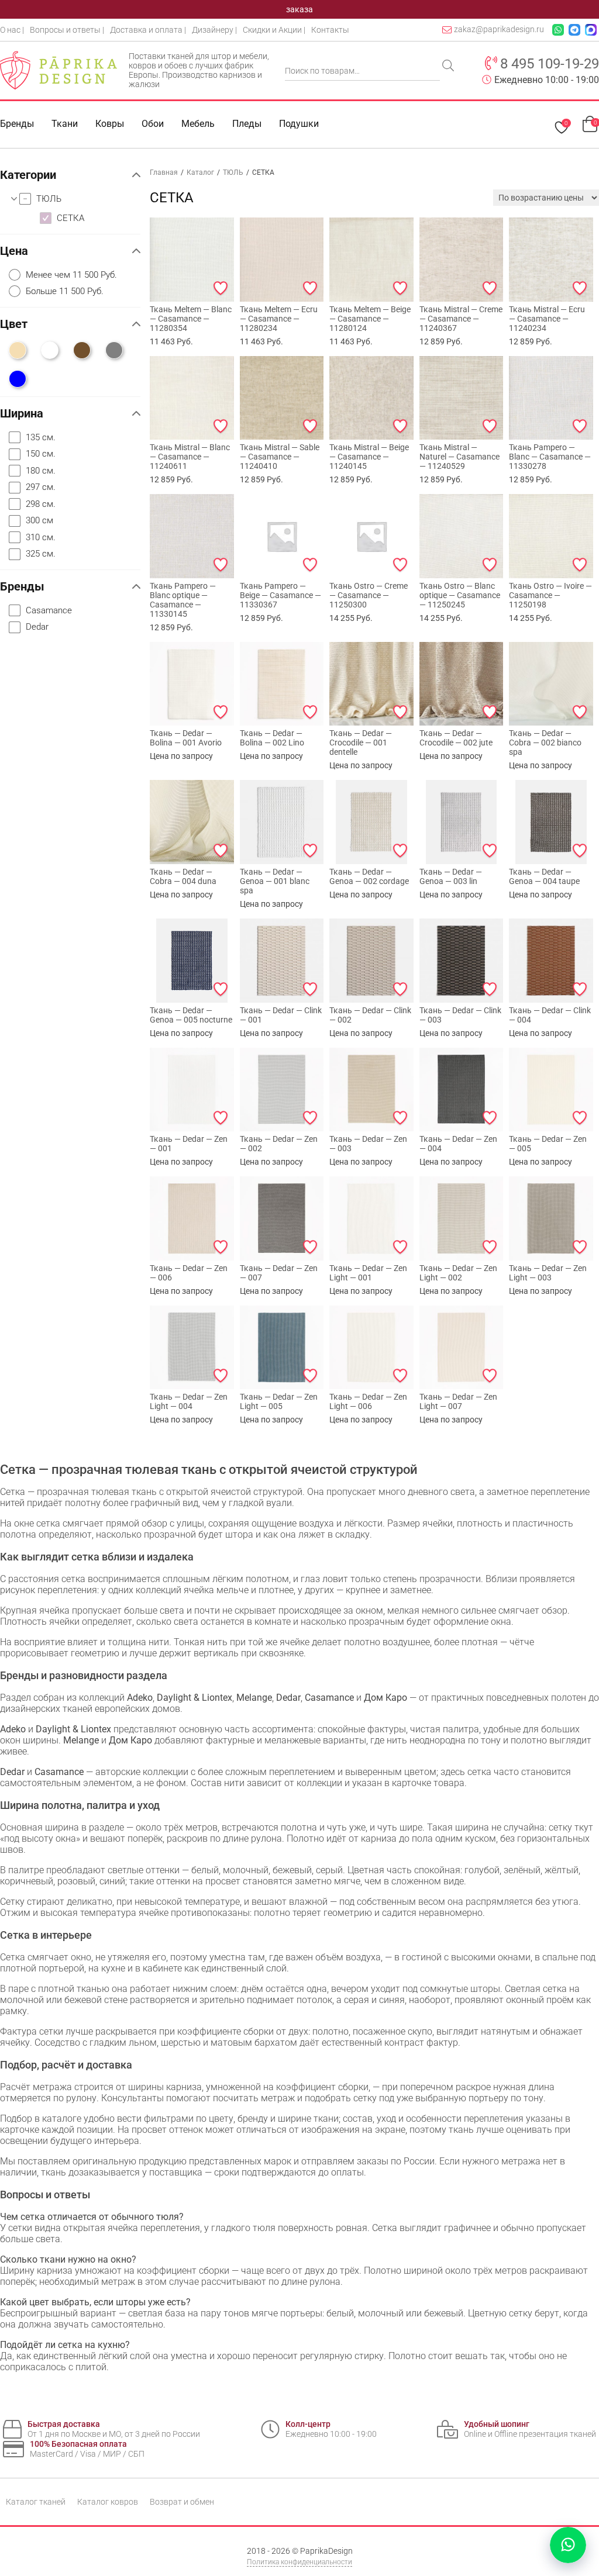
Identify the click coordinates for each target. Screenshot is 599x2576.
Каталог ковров (108, 2502)
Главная (164, 172)
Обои (153, 124)
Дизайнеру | (214, 30)
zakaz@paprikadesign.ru (499, 29)
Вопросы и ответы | (67, 30)
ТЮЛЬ (233, 172)
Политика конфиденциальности (299, 2562)
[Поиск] (449, 67)
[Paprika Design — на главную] (58, 70)
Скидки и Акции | (274, 30)
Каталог (200, 172)
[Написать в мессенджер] (568, 2545)
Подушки (299, 124)
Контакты (330, 30)
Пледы (247, 124)
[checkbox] (80, 199)
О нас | (12, 30)
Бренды (17, 124)
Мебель (198, 124)
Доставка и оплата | (148, 30)
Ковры (110, 124)
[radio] (75, 275)
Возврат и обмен (182, 2502)
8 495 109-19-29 (550, 64)
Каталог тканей (36, 2502)
